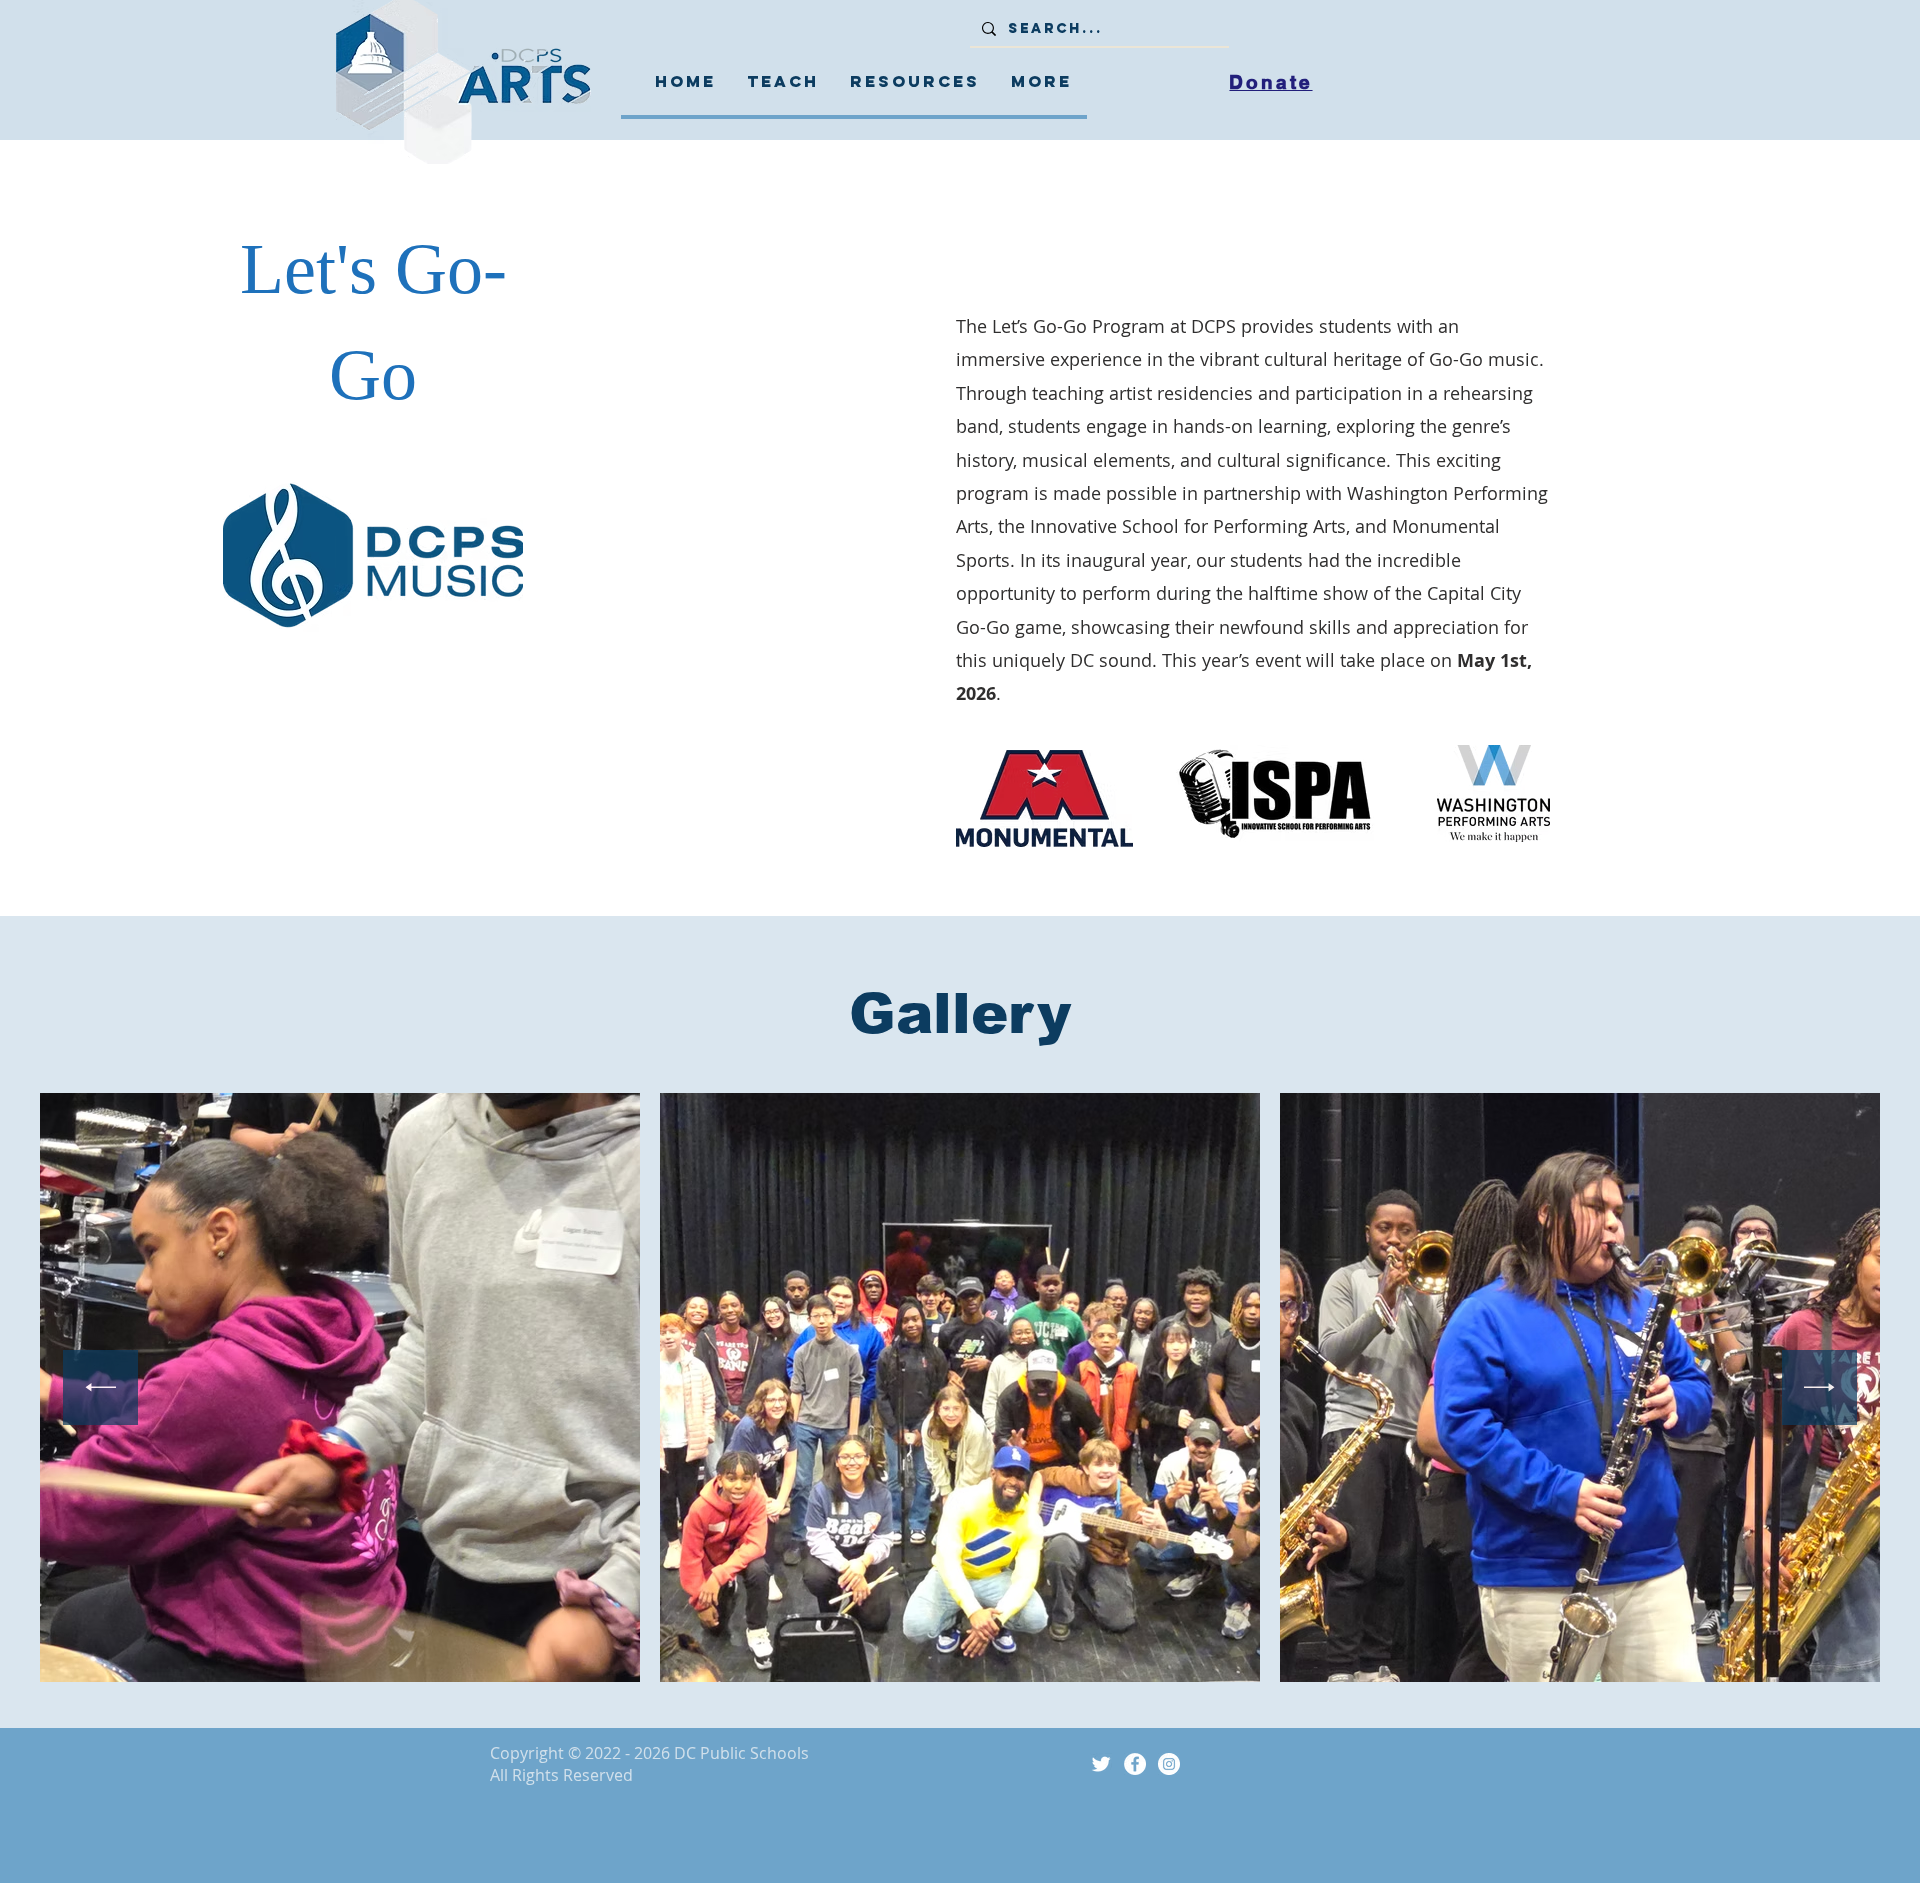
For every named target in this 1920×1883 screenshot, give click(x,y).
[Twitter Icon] (1101, 1764)
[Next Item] (1819, 1387)
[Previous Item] (100, 1387)
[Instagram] (1169, 1764)
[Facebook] (1135, 1764)
